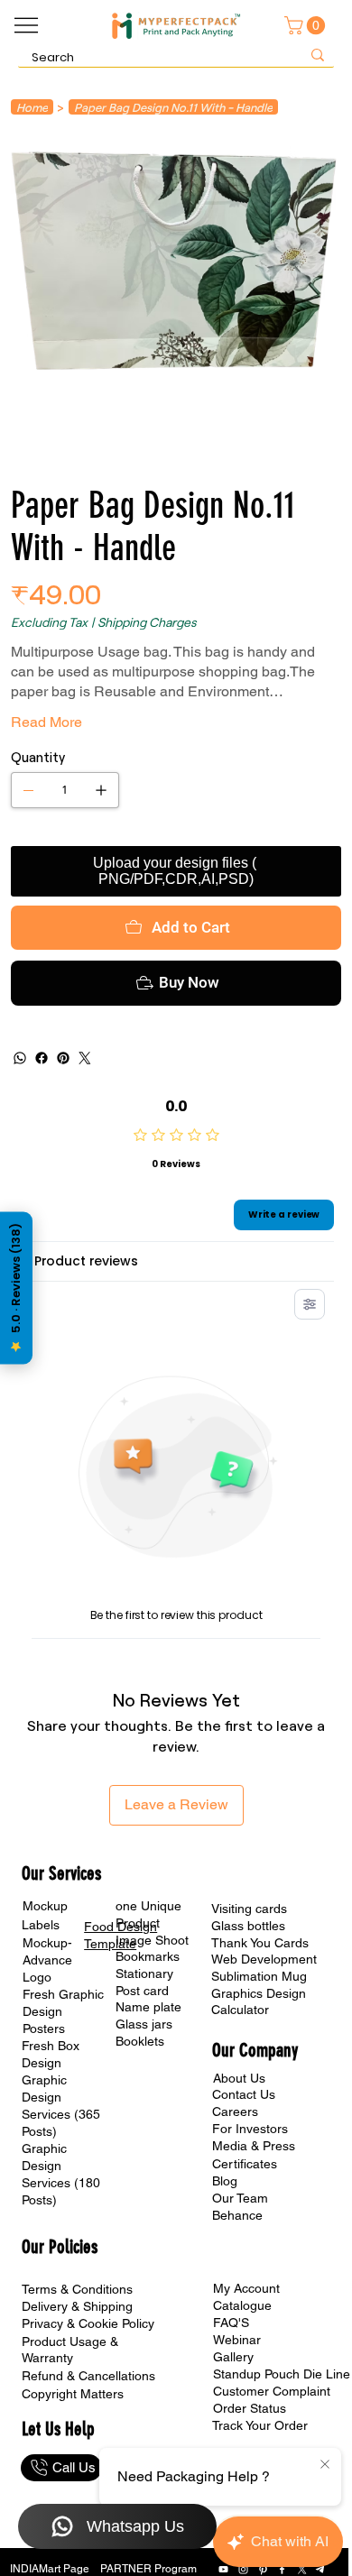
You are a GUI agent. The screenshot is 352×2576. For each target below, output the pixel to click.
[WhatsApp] (20, 1058)
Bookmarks (148, 1956)
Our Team (240, 2198)
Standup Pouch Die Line (282, 2374)
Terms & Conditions (77, 2289)
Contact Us (244, 2094)
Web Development (264, 1959)
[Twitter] (85, 1058)
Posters (44, 2029)
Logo (37, 1977)
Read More (46, 722)
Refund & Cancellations (88, 2376)
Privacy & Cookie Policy (88, 2323)
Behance (237, 2215)
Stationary (144, 1973)
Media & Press (254, 2146)
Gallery (233, 2357)
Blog (225, 2181)
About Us (239, 2078)
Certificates (245, 2164)
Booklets (140, 2041)
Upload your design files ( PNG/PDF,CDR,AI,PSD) (176, 871)
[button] (307, 25)
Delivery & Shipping (77, 2306)
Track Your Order (260, 2425)
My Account (246, 2288)
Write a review (284, 1214)
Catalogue (242, 2305)
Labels (41, 1925)
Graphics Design (259, 1993)
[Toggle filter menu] (310, 1304)
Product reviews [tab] (86, 1261)
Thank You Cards (260, 1943)
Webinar (237, 2340)
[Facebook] (42, 1058)
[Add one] (101, 790)
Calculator (240, 2010)
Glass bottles (248, 1926)
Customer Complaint (272, 2391)
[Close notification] (325, 2465)
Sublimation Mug (259, 1976)
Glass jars (144, 2024)
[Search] (318, 55)
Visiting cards (249, 1909)
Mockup (45, 1906)
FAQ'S (231, 2323)
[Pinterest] (63, 1058)
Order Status (250, 2408)
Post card (142, 1991)
